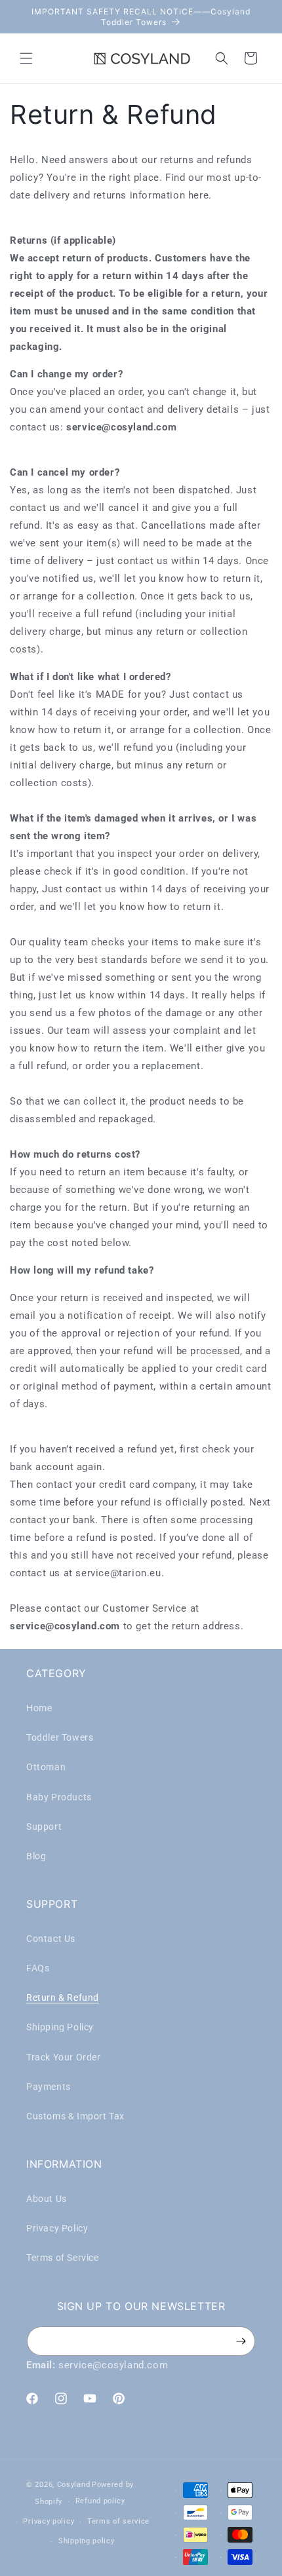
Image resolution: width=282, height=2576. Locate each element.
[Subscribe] (241, 2341)
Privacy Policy (57, 2228)
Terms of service (118, 2521)
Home (39, 1708)
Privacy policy (49, 2521)
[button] (26, 58)
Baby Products (59, 1797)
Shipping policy (87, 2541)
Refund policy (100, 2501)
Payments (49, 2087)
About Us (47, 2199)
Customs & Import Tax (75, 2116)
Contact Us (51, 1939)
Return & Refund (63, 1998)
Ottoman (46, 1767)
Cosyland (74, 2485)
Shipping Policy (60, 2027)
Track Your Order (64, 2057)
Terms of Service (63, 2258)
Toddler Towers (60, 1737)
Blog (36, 1856)
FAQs (38, 1968)
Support (44, 1827)
